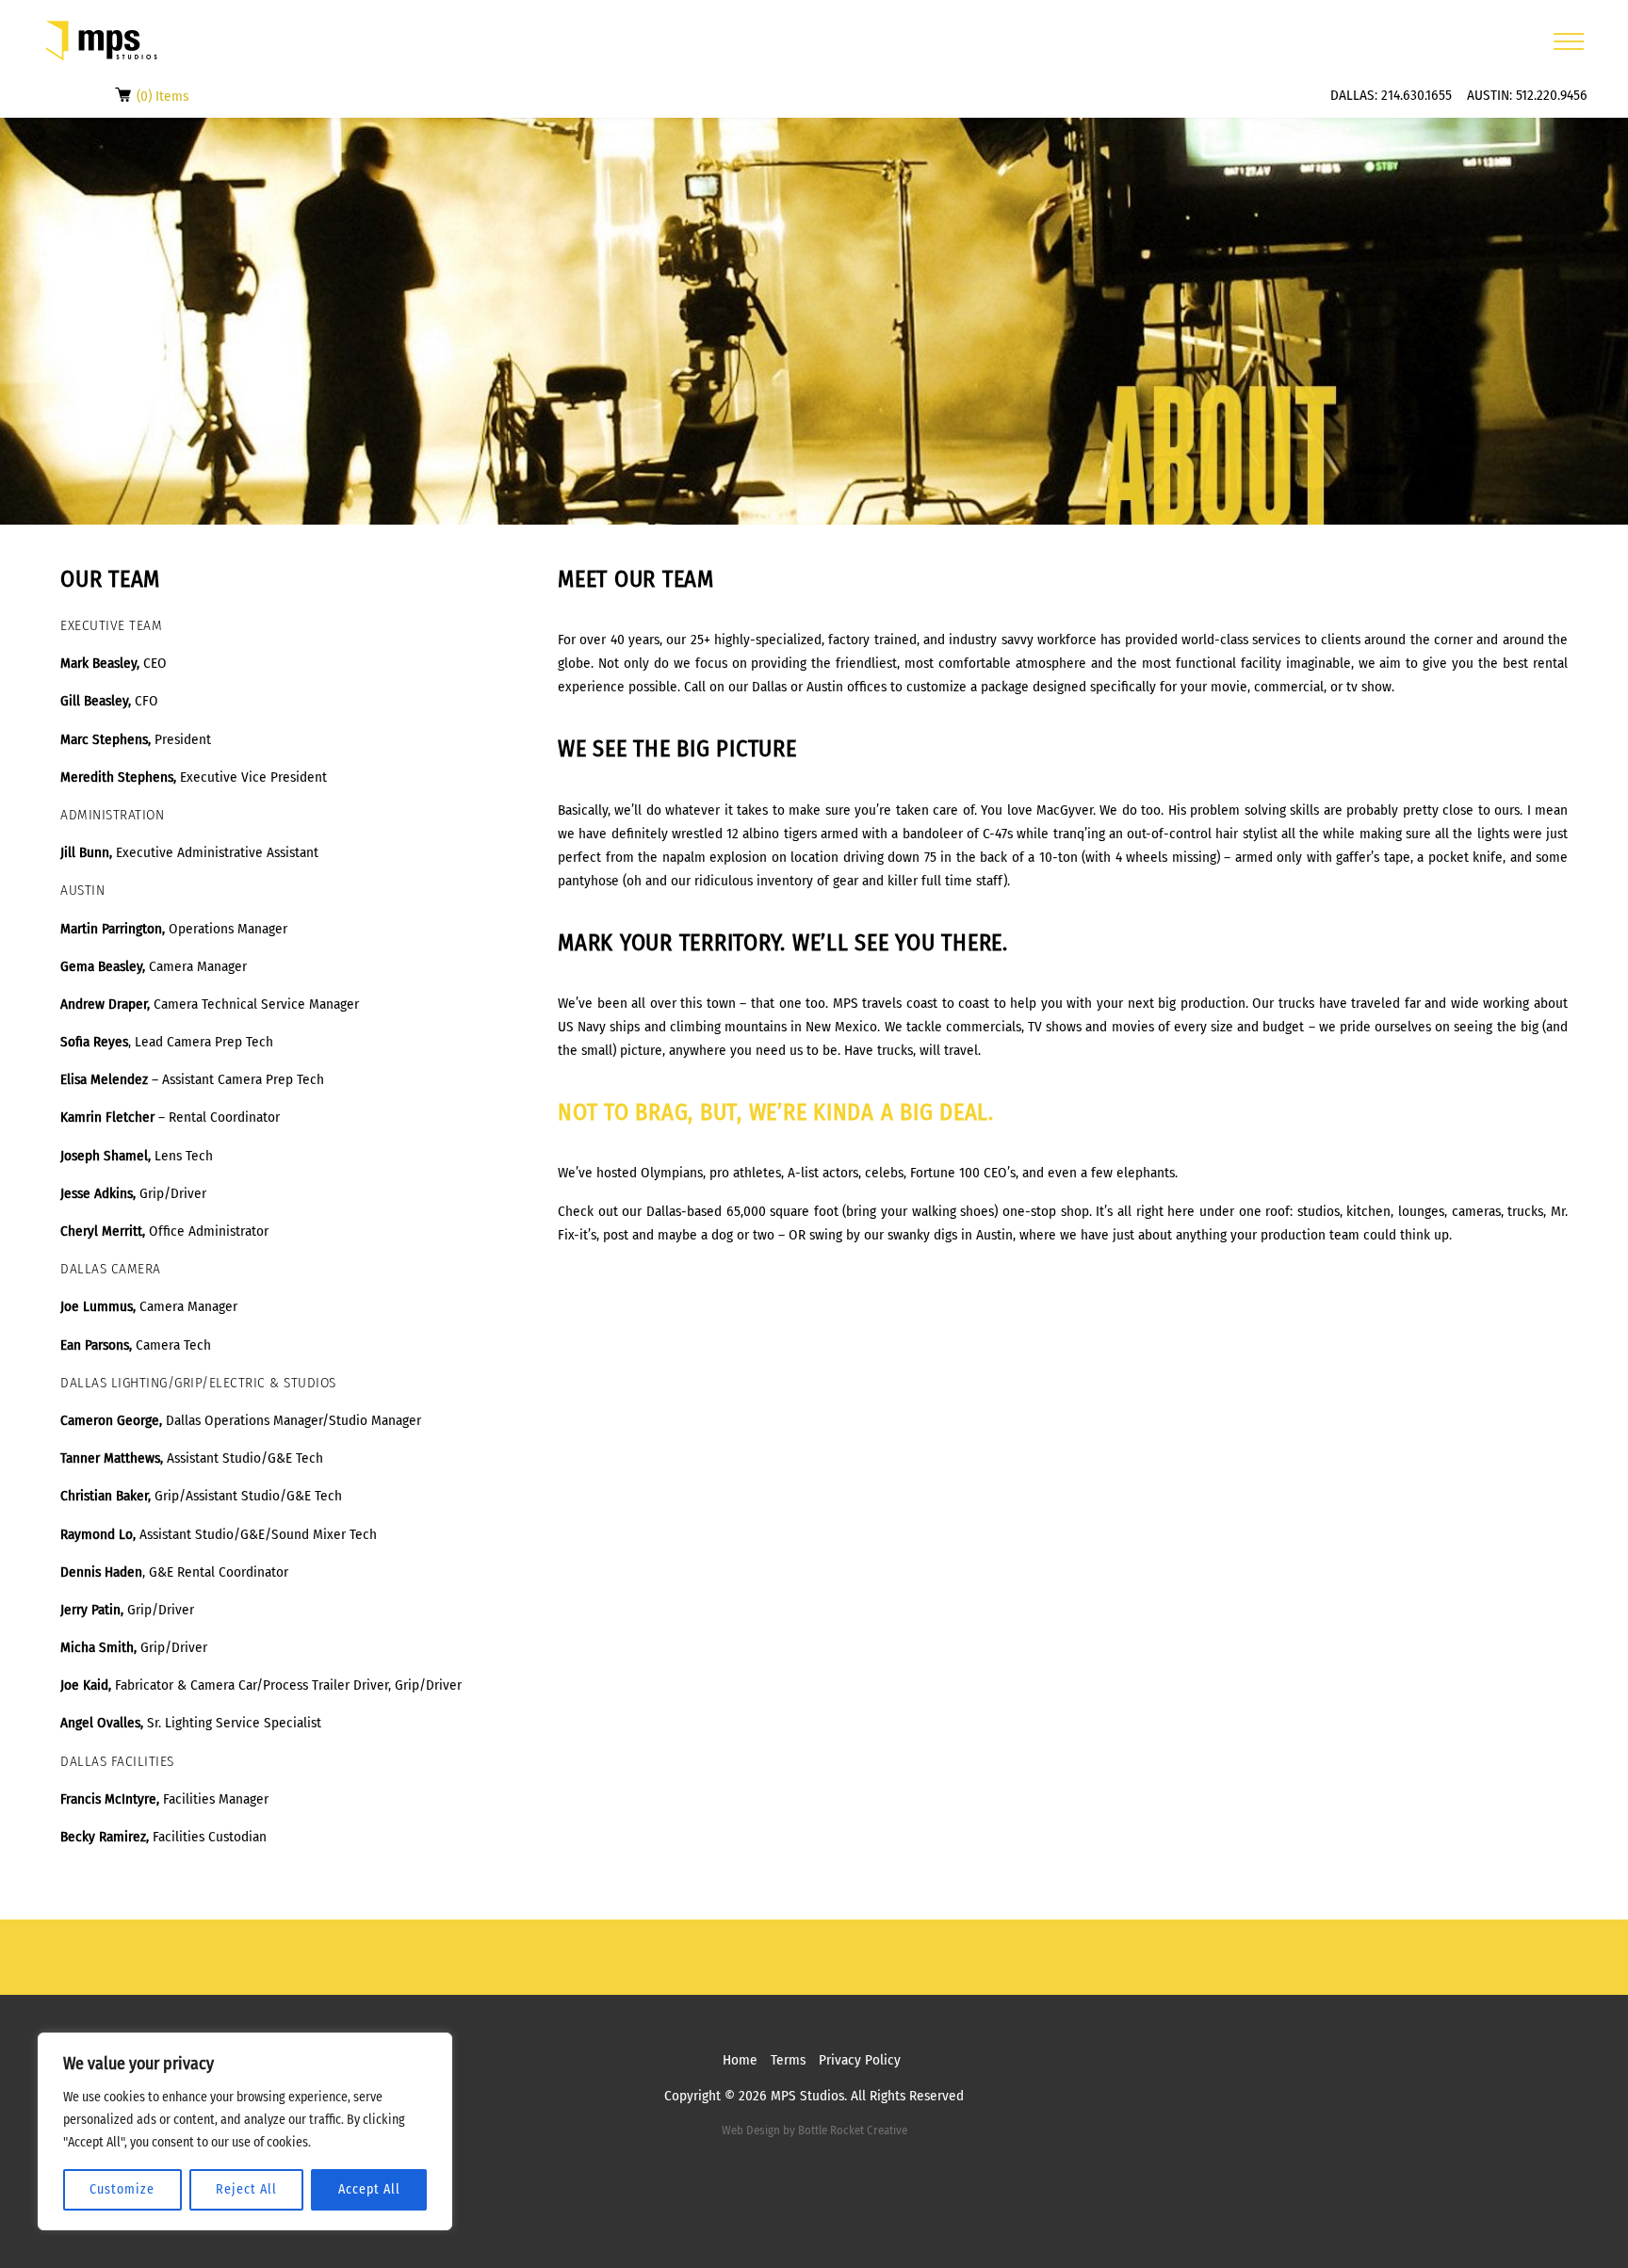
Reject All (246, 2189)
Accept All (369, 2189)
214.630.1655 (1416, 95)
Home (740, 2060)
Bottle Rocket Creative (853, 2130)
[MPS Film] (102, 41)
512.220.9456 (1552, 95)
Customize (122, 2189)
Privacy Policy (860, 2060)
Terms (788, 2060)
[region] (245, 2131)
